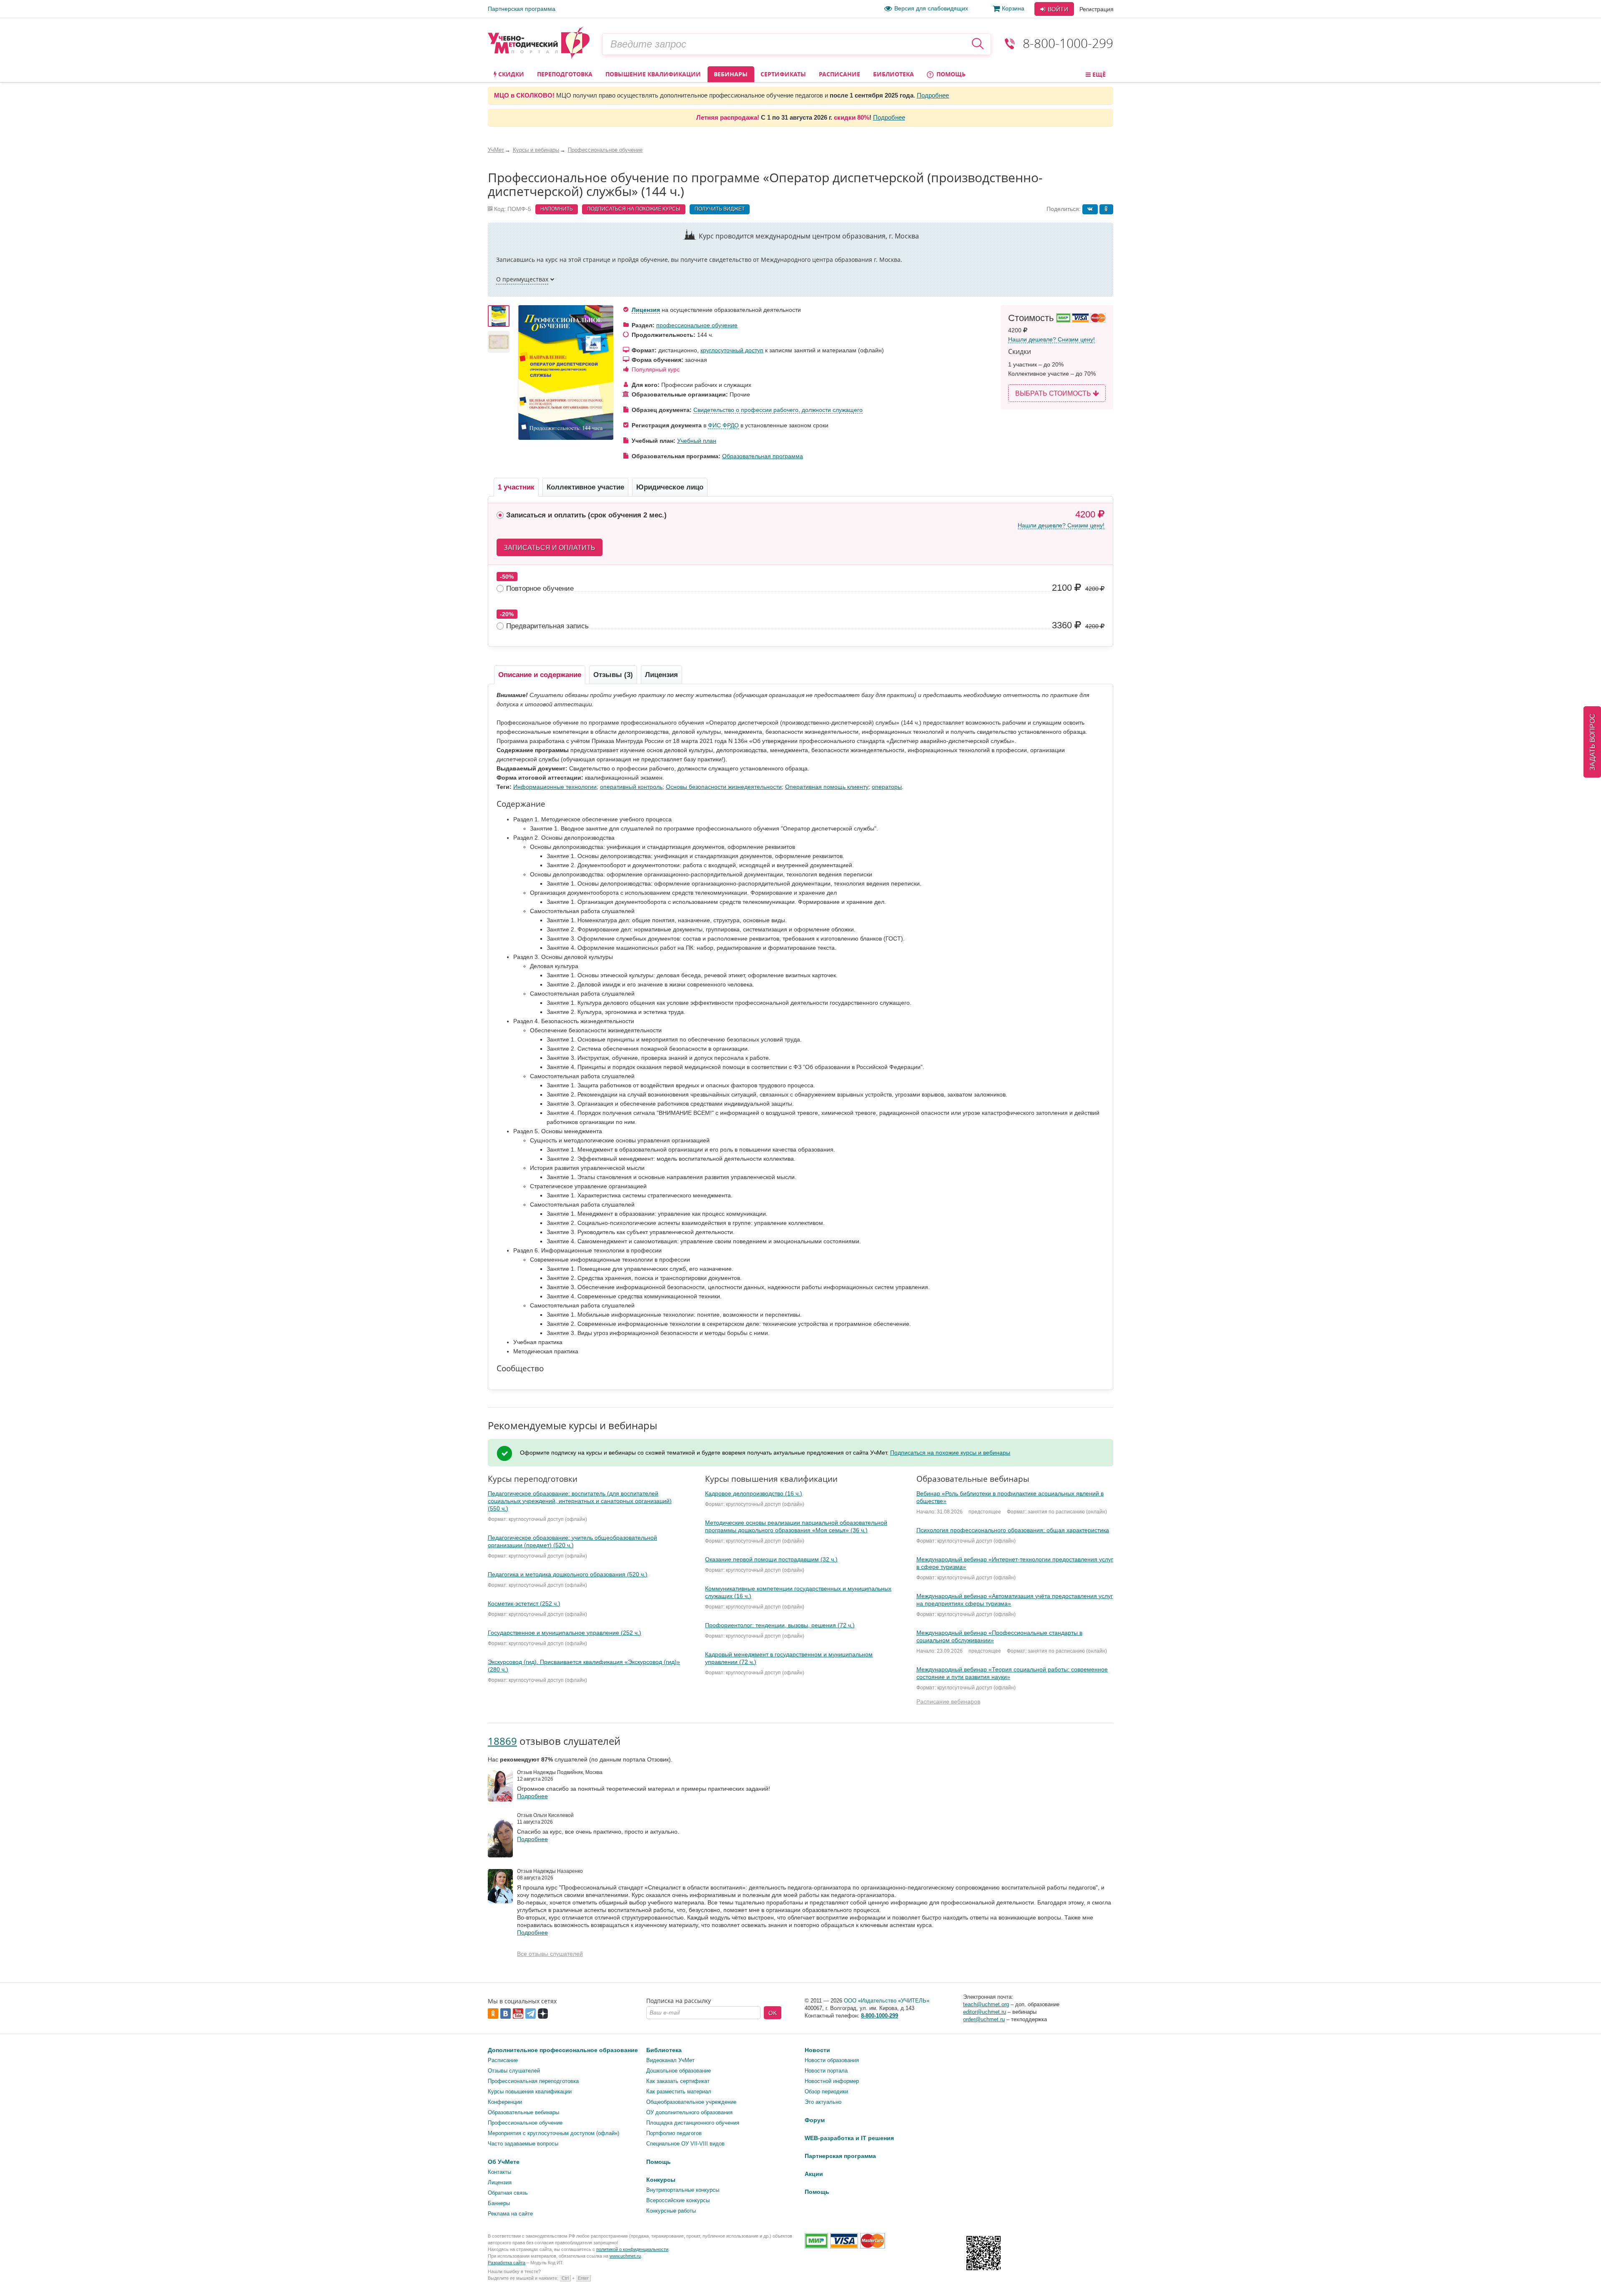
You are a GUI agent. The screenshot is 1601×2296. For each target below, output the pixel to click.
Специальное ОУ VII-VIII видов (685, 2144)
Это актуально (823, 2102)
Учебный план (697, 441)
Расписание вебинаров (948, 1701)
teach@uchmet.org (986, 2004)
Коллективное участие (585, 487)
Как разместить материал (679, 2091)
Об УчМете (504, 2162)
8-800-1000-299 (1068, 43)
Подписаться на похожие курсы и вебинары (950, 1453)
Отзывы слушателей (514, 2071)
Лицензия (646, 310)
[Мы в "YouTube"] (1499, 2282)
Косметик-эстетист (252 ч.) (524, 1603)
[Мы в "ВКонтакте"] (1449, 2282)
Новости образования (832, 2060)
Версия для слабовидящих (931, 8)
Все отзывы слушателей (550, 1954)
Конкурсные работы (671, 2211)
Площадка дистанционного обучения (693, 2123)
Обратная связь (508, 2193)
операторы (887, 787)
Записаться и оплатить (550, 548)
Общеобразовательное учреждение (691, 2102)
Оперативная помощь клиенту (827, 787)
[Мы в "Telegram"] (1474, 2282)
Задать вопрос (1592, 742)
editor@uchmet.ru (985, 2012)
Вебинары (731, 74)
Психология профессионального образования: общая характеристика (1013, 1530)
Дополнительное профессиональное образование (563, 2050)
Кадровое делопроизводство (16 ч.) (754, 1493)
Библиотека (893, 74)
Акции (814, 2174)
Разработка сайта (507, 2263)
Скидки (510, 74)
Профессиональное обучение (525, 2123)
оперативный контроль (631, 787)
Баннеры (499, 2203)
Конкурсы (661, 2180)
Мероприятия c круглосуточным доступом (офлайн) (553, 2133)
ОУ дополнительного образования (689, 2112)
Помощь (950, 74)
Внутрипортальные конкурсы (683, 2190)
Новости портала (826, 2071)
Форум (815, 2120)
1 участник (516, 487)
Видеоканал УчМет (670, 2060)
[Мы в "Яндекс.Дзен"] (1487, 2282)
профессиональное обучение (697, 325)
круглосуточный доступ (732, 350)
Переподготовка (565, 74)
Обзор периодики (826, 2091)
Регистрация (1097, 9)
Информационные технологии (555, 787)
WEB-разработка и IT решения (849, 2138)
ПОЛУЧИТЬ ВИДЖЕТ (720, 209)
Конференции (505, 2102)
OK (773, 2013)
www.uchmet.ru (625, 2256)
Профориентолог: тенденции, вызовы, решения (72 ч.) (780, 1625)
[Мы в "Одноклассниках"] (1462, 2282)
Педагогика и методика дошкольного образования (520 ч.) (568, 1574)
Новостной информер (832, 2081)
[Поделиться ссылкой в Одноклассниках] (1106, 209)
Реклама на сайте (510, 2214)
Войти (1057, 9)
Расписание (839, 74)
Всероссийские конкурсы (678, 2200)
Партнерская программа (522, 9)
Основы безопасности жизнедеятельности (724, 787)
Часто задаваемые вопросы (523, 2144)
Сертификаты (783, 74)
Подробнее (933, 95)
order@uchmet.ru (984, 2019)
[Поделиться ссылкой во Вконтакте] (1090, 209)
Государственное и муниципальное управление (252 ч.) (565, 1633)
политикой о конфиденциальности (632, 2249)
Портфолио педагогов (674, 2133)
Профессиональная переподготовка (533, 2081)
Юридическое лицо (670, 487)
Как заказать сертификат (678, 2081)
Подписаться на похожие (634, 209)
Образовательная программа (763, 456)
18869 (502, 1741)
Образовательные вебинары (523, 2112)
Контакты (499, 2172)
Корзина (1013, 8)
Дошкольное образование (679, 2071)
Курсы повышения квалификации (530, 2091)
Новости (817, 2050)
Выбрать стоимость (1054, 393)
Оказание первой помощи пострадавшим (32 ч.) (771, 1559)
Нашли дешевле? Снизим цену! (1051, 339)
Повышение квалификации (653, 74)
